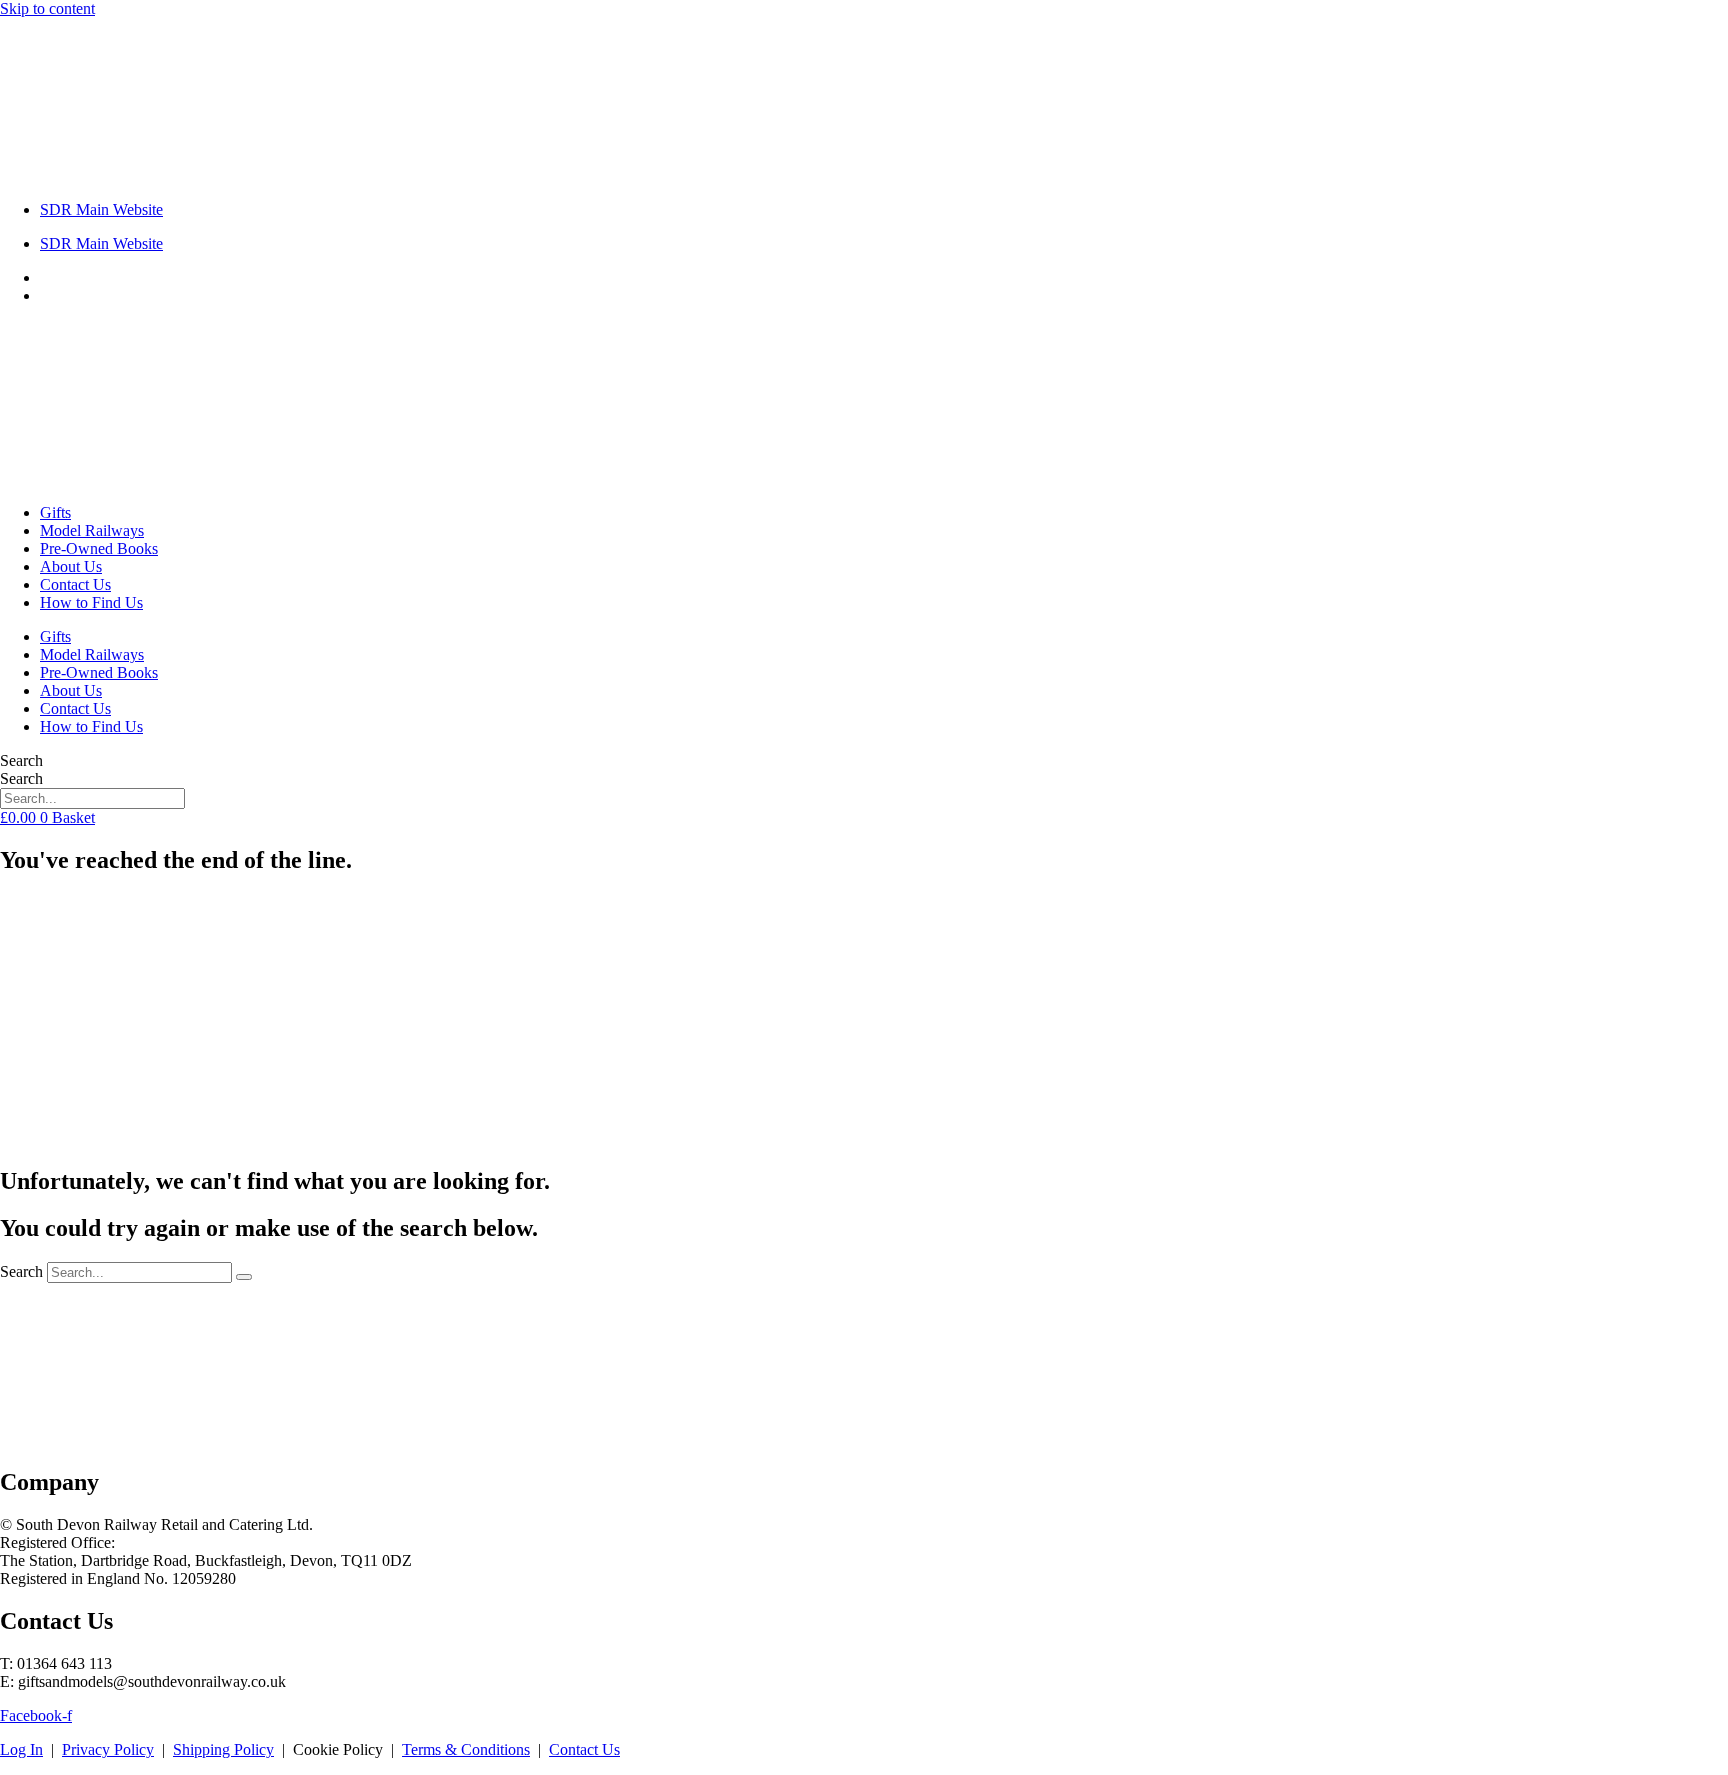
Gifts (55, 512)
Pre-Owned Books (99, 548)
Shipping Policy (223, 1749)
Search (21, 760)
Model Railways (92, 530)
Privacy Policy (108, 1749)
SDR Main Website (101, 209)
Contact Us (75, 584)
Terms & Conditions (466, 1749)
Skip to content (47, 8)
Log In (21, 1749)
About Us (71, 566)
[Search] (244, 1277)
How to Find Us (91, 602)
